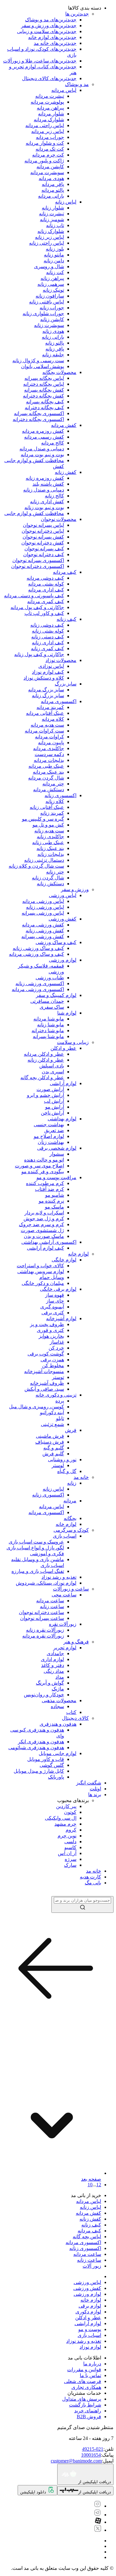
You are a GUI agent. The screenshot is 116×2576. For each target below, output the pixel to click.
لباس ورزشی (63, 895)
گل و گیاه (67, 1471)
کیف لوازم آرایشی (45, 1248)
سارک (70, 1865)
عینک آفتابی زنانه (47, 807)
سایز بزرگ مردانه (46, 690)
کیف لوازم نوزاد (48, 672)
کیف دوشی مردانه (45, 578)
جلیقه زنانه (53, 355)
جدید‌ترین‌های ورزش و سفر (49, 26)
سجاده (57, 1706)
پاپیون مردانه (51, 743)
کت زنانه (55, 272)
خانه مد (81, 1477)
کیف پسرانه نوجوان (44, 549)
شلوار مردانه (51, 114)
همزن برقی (52, 1360)
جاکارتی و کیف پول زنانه (39, 654)
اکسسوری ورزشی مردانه (38, 989)
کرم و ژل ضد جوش (44, 1219)
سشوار (57, 1154)
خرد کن (56, 1348)
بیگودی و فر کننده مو (43, 1172)
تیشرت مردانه (50, 96)
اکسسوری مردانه (59, 701)
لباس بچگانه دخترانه (44, 384)
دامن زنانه (54, 261)
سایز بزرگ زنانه (48, 696)
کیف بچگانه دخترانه (44, 408)
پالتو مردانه (53, 190)
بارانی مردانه (51, 196)
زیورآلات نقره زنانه (45, 1630)
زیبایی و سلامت (73, 1042)
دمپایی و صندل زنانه (44, 490)
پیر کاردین (66, 1806)
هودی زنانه (53, 331)
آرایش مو (55, 1107)
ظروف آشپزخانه (47, 1383)
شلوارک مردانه (49, 120)
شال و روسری (49, 266)
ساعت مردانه (50, 1601)
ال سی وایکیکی (61, 1818)
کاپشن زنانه (52, 319)
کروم (71, 1830)
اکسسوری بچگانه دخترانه (38, 419)
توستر (58, 1377)
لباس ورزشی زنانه (45, 907)
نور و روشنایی (62, 1460)
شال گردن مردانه (46, 778)
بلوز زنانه (55, 249)
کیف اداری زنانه (48, 643)
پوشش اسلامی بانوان (43, 366)
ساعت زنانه (52, 1606)
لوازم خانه (78, 1254)
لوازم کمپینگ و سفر (56, 995)
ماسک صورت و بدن (44, 1236)
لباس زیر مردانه (48, 131)
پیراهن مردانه (50, 108)
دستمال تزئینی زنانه (44, 860)
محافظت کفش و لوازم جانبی (34, 513)
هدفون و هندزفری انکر (41, 1742)
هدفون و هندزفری (58, 1724)
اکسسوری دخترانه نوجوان (38, 566)
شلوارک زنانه (51, 231)
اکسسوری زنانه (60, 795)
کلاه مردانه (53, 719)
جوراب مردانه (50, 137)
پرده (60, 1401)
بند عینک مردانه (48, 772)
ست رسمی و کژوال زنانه (38, 361)
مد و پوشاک (77, 84)
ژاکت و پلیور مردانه (44, 161)
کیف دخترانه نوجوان (44, 554)
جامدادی (55, 1653)
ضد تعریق (54, 1130)
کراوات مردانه (49, 737)
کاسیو (70, 1847)
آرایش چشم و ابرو (45, 1095)
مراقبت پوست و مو (56, 1177)
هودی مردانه (51, 178)
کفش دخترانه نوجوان (43, 543)
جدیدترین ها (77, 14)
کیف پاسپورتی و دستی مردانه (34, 596)
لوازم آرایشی (63, 1083)
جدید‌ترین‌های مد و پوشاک (51, 20)
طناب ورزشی (50, 978)
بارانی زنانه (53, 337)
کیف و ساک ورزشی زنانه (38, 948)
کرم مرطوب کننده (45, 1183)
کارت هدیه (90, 1877)
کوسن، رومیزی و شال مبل (37, 1407)
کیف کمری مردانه (46, 601)
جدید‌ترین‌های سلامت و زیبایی (47, 31)
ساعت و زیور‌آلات (71, 1589)
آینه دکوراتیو (52, 1413)
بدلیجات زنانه (51, 854)
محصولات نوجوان (59, 519)
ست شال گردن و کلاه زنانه (36, 866)
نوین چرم (67, 1836)
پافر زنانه (55, 349)
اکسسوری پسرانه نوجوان (38, 560)
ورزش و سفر (75, 889)
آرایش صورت (50, 1089)
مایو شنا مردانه (49, 1019)
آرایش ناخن (52, 1113)
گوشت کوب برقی (46, 1354)
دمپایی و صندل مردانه (42, 449)
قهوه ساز (55, 1295)
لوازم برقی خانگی (58, 1289)
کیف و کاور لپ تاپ (44, 613)
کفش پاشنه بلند (48, 484)
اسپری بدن (53, 1072)
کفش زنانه (66, 472)
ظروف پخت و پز (47, 1324)
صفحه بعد (91, 2179)
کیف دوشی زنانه (47, 625)
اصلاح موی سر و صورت (39, 1166)
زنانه (72, 1483)
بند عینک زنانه (50, 848)
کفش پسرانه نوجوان (43, 537)
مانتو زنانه (54, 255)
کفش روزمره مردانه (43, 431)
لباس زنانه (66, 202)
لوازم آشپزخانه (61, 1318)
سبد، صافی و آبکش (44, 1389)
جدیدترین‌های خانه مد (55, 43)
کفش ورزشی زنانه (45, 931)
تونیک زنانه (53, 290)
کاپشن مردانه (50, 167)
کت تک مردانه (50, 149)
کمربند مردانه (50, 707)
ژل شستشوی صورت (42, 1230)
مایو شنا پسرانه (48, 1036)
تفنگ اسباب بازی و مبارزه (38, 1571)
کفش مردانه (64, 425)
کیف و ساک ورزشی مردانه (37, 954)
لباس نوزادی (51, 666)
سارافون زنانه (50, 296)
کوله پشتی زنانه (48, 631)
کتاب (71, 1712)
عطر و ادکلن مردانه (44, 1054)
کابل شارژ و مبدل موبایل (39, 1771)
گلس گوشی (52, 1765)
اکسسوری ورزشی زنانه (40, 983)
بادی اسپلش (52, 1066)
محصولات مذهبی (59, 1700)
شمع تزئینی (52, 1424)
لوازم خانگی (64, 1260)
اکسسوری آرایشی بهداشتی (49, 1242)
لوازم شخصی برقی (57, 1148)
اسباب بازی (65, 1536)
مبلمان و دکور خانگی (43, 1283)
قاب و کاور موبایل (46, 1759)
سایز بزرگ (66, 684)
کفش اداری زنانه (47, 502)
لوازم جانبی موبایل (58, 1753)
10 (90, 2185)
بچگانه (70, 1518)
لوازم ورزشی (63, 960)
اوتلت (95, 1789)
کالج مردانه (53, 443)
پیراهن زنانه (52, 278)
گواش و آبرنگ (50, 1683)
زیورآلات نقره (63, 1624)
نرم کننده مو (51, 1201)
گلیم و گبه (54, 1448)
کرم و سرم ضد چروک (41, 1224)
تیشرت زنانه (52, 214)
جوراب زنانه (52, 308)
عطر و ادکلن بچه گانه (42, 1078)
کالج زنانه (54, 496)
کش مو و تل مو (48, 825)
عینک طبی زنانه (48, 842)
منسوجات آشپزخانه (44, 1371)
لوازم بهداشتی (62, 1119)
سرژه (71, 1859)
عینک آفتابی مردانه (45, 713)
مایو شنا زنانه (51, 1025)
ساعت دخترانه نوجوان (41, 1612)
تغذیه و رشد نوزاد (59, 1577)
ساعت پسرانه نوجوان (42, 1618)
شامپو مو (55, 1195)
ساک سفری (52, 1007)
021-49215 (93, 2449)
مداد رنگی (54, 1671)
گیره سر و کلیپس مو (43, 819)
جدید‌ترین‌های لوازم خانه (52, 37)
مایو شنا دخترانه (48, 1030)
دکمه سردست (49, 754)
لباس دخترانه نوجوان (43, 531)
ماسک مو (54, 1207)
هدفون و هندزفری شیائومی (36, 1747)
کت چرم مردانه (48, 155)
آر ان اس (67, 1853)
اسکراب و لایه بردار (44, 1213)
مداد (60, 1677)
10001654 (91, 2455)
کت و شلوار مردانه (45, 143)
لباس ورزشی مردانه (43, 901)
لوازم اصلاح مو (49, 1136)
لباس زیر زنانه (49, 237)
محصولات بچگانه (59, 372)
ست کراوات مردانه (44, 731)
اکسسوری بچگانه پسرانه (39, 413)
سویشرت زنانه (49, 325)
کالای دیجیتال (75, 1718)
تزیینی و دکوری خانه (56, 1395)
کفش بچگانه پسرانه (44, 390)
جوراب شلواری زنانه (43, 313)
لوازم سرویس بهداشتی (41, 1271)
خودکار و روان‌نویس (44, 1695)
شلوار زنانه (53, 208)
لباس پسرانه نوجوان (43, 525)
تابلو (60, 1418)
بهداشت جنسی (49, 1125)
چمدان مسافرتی (47, 1001)
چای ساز (55, 1301)
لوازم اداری (52, 1659)
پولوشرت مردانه (47, 102)
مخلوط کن (53, 1365)
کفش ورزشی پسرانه (43, 936)
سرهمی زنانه (51, 284)
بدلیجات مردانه (49, 760)
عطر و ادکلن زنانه (46, 1060)
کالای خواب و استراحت (40, 1266)
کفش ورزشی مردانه (43, 925)
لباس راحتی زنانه (47, 243)
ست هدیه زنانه (49, 831)
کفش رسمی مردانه (44, 437)
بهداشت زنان (51, 1142)
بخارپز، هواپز (51, 1336)
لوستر (58, 1465)
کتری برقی (53, 1313)
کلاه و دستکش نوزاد (44, 678)
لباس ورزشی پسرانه (43, 913)
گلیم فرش (53, 1454)
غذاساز (57, 1342)
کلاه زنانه (55, 801)
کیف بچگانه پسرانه (45, 402)
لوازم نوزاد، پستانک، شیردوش (46, 1583)
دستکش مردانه (49, 790)
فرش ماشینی (50, 1436)
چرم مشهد (65, 1824)
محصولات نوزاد (61, 660)
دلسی (70, 1842)
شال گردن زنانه (48, 878)
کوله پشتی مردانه (46, 584)
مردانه (70, 1501)
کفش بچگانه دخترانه (43, 396)
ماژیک (58, 1689)
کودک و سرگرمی (71, 1530)
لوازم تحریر (65, 1648)
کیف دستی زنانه (48, 637)
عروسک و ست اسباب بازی (36, 1542)
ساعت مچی (64, 1595)
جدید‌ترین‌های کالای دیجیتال (49, 78)
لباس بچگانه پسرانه (44, 378)
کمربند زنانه (52, 813)
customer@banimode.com (76, 2461)
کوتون (70, 1812)
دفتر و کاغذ (53, 1665)
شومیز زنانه (52, 219)
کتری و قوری (50, 1330)
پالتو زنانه (55, 343)
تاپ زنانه (55, 225)
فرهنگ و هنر (76, 1642)
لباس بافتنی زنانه (47, 302)
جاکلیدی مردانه (49, 748)
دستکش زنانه (50, 884)
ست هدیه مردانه (47, 725)
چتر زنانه (55, 872)
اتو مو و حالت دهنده (44, 1160)
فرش (71, 1430)
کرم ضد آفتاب (49, 1189)
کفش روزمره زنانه (45, 478)
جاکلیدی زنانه (50, 837)
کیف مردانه (65, 572)
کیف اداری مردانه (46, 590)
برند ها (95, 1795)
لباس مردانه (64, 90)
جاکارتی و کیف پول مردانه (37, 607)
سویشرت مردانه (47, 172)
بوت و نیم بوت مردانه (42, 455)
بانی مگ (93, 1883)
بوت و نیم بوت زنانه (44, 507)
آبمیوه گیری (52, 1307)
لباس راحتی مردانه (45, 125)
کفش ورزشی (62, 919)
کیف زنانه (67, 619)
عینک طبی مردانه (46, 766)
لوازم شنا (67, 1013)
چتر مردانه (53, 784)
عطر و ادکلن (63, 1048)
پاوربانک (56, 1777)
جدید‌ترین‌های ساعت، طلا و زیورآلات (40, 61)
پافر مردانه (53, 184)
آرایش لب (54, 1101)
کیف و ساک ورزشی (56, 942)
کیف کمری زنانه (47, 648)
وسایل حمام (52, 1277)
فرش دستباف (50, 1442)
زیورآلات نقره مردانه (43, 1636)
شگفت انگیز (89, 1783)
